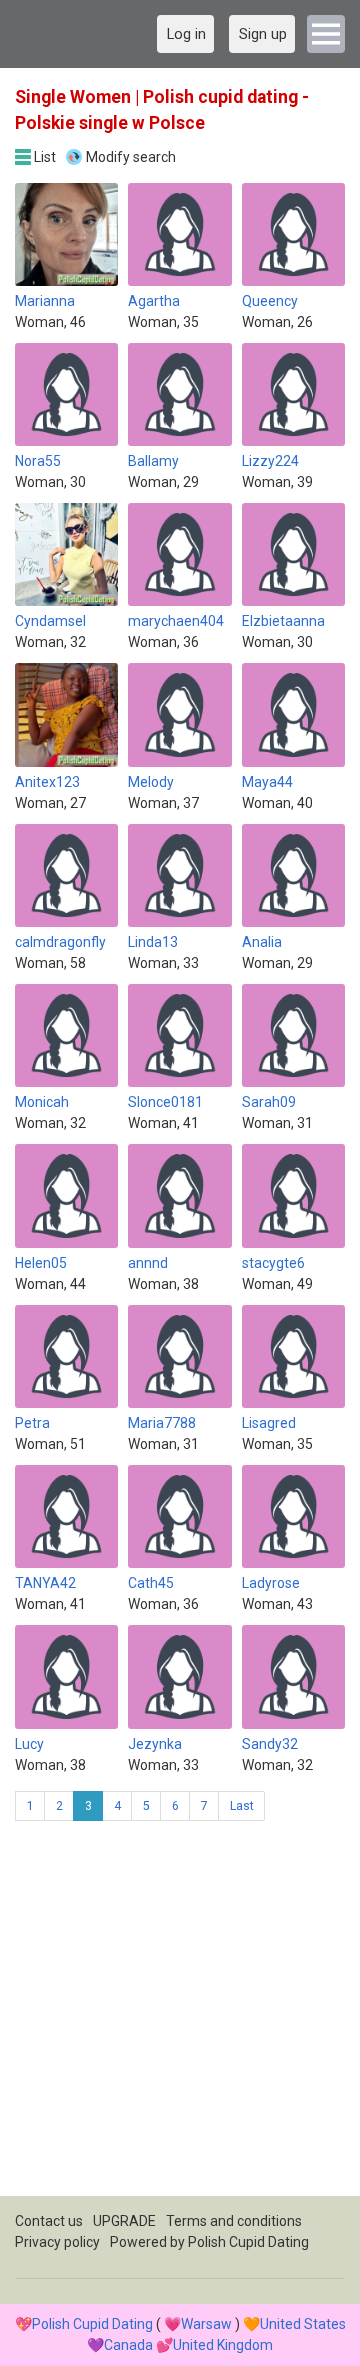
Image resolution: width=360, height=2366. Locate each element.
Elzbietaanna (283, 621)
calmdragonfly (60, 942)
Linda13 (153, 942)
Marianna (45, 301)
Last (242, 1806)
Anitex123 (47, 782)
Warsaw (206, 2324)
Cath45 (151, 1583)
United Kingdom (223, 2345)
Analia (262, 942)
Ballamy (153, 461)
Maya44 (267, 782)
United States (303, 2324)
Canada (128, 2345)
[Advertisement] (180, 2016)
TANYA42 (45, 1583)
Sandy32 (270, 1744)
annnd (148, 1263)
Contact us (49, 2221)
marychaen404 (176, 621)
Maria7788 (162, 1423)
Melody (151, 782)
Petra (32, 1423)
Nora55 (38, 461)
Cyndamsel (50, 621)
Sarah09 (269, 1102)
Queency (270, 301)
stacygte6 (273, 1263)
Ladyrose (271, 1583)
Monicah (42, 1102)
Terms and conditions (234, 2221)
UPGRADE (124, 2221)
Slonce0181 (165, 1102)
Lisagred (269, 1423)
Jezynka (155, 1744)
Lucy (29, 1744)
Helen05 (41, 1263)
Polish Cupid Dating (248, 2242)
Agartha (154, 301)
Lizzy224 (270, 461)
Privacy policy (57, 2242)
